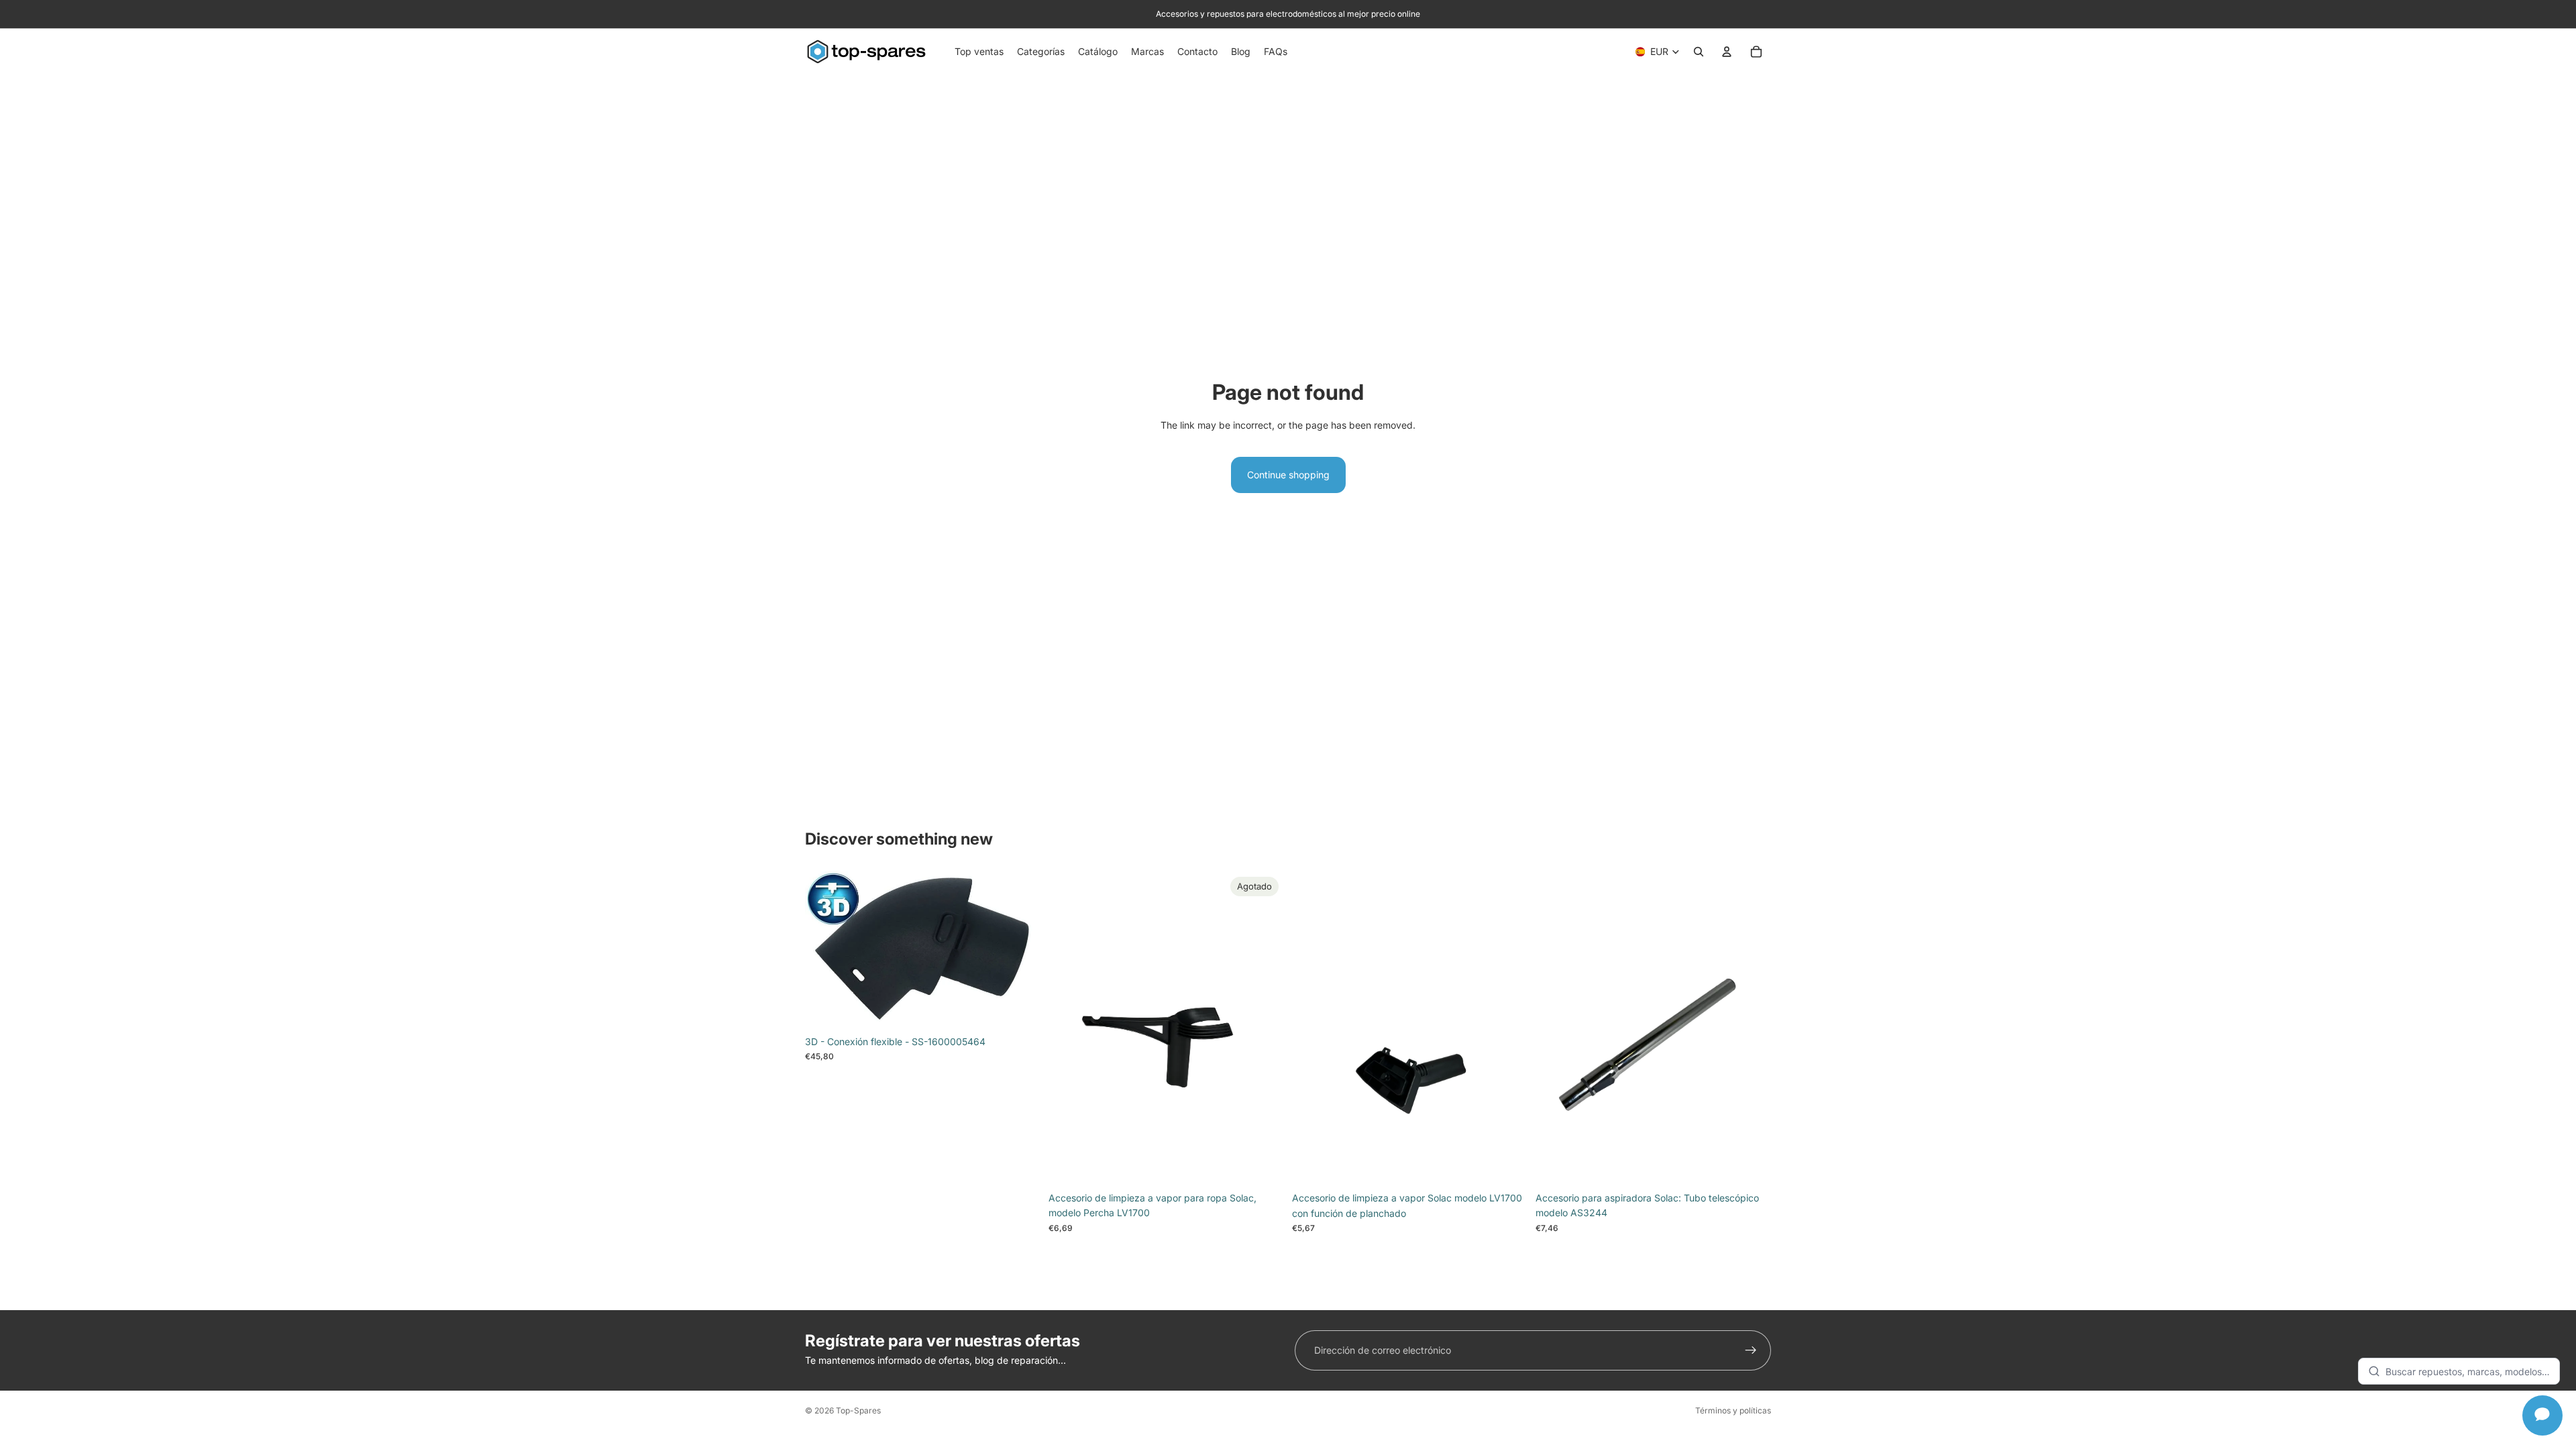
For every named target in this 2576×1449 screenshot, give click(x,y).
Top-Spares (858, 1410)
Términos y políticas (1733, 1410)
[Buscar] (1699, 52)
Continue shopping (1288, 475)
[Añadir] (1020, 1008)
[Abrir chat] (2542, 1415)
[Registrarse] (1751, 1350)
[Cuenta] (1727, 52)
